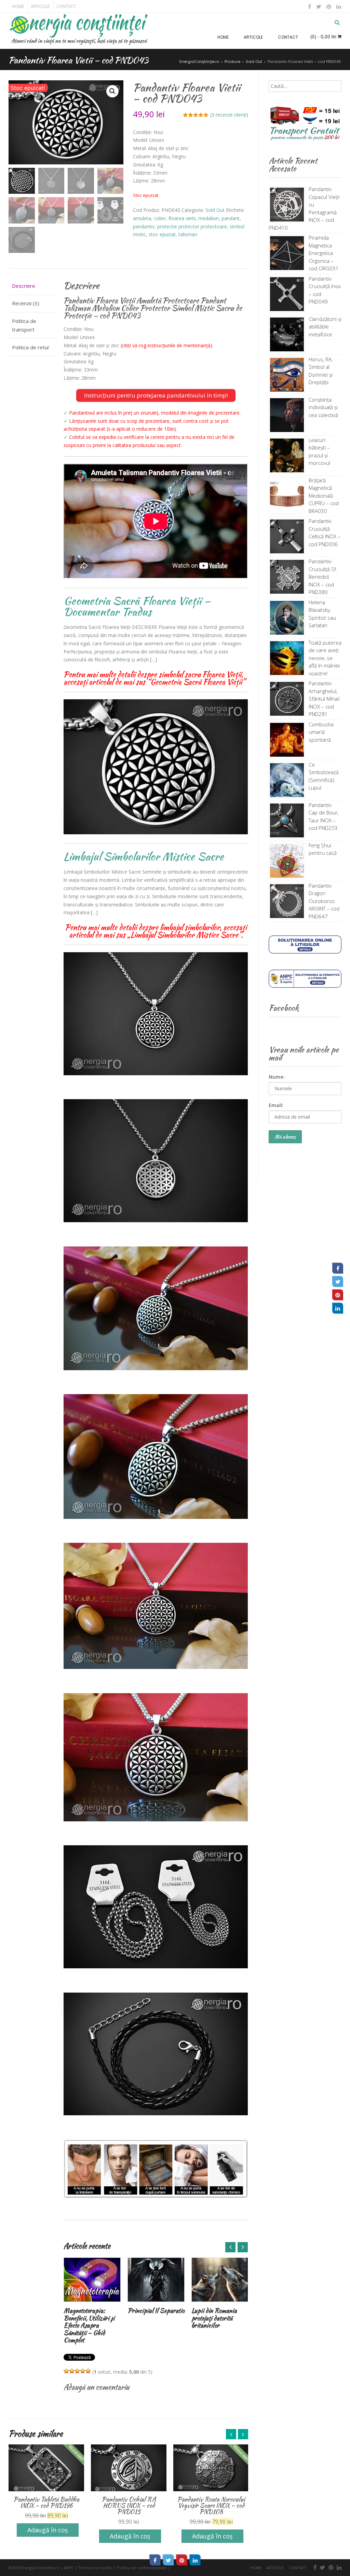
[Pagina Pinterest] (338, 1295)
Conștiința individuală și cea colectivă (323, 407)
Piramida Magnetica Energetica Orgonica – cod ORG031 (324, 253)
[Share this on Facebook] (155, 2560)
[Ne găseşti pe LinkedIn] (338, 6)
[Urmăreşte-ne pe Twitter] (319, 6)
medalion (208, 218)
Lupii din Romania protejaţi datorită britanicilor (150, 2318)
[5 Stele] (88, 2371)
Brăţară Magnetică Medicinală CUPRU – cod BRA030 (324, 496)
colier (160, 218)
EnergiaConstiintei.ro (40, 2568)
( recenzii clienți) (229, 115)
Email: (276, 1105)
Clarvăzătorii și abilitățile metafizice (325, 327)
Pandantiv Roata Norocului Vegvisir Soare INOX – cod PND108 (129, 2505)
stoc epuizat (162, 234)
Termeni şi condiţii (95, 2568)
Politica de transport (24, 325)
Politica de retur (31, 347)
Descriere (24, 286)
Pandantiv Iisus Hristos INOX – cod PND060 (211, 2502)
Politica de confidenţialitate (142, 2568)
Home (18, 6)
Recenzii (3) (26, 303)
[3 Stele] (77, 2371)
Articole (40, 6)
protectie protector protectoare (192, 226)
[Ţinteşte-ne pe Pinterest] (329, 6)
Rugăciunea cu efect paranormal (216, 2314)
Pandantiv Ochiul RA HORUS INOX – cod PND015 (46, 2505)
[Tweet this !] (169, 2560)
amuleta (142, 218)
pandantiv (144, 226)
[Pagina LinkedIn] (338, 1308)
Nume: (277, 1077)
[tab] (32, 286)
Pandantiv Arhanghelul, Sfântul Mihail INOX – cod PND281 (324, 699)
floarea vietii (182, 218)
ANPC (69, 2568)
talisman (188, 234)
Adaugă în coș (48, 2536)
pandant (231, 218)
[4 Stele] (83, 2371)
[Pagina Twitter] (338, 1281)
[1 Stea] (66, 2371)
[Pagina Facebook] (338, 1268)
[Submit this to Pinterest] (182, 2560)
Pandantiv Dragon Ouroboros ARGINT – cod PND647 (324, 901)
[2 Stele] (72, 2371)
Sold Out (215, 210)
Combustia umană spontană (321, 732)
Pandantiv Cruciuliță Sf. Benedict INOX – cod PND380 (323, 577)
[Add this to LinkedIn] (195, 2560)
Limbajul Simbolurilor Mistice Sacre (144, 856)
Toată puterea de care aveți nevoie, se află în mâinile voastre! (325, 658)
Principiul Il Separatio (92, 2311)
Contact (66, 6)
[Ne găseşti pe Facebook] (310, 6)
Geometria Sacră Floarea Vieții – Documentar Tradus (137, 606)
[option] (92, 2287)
